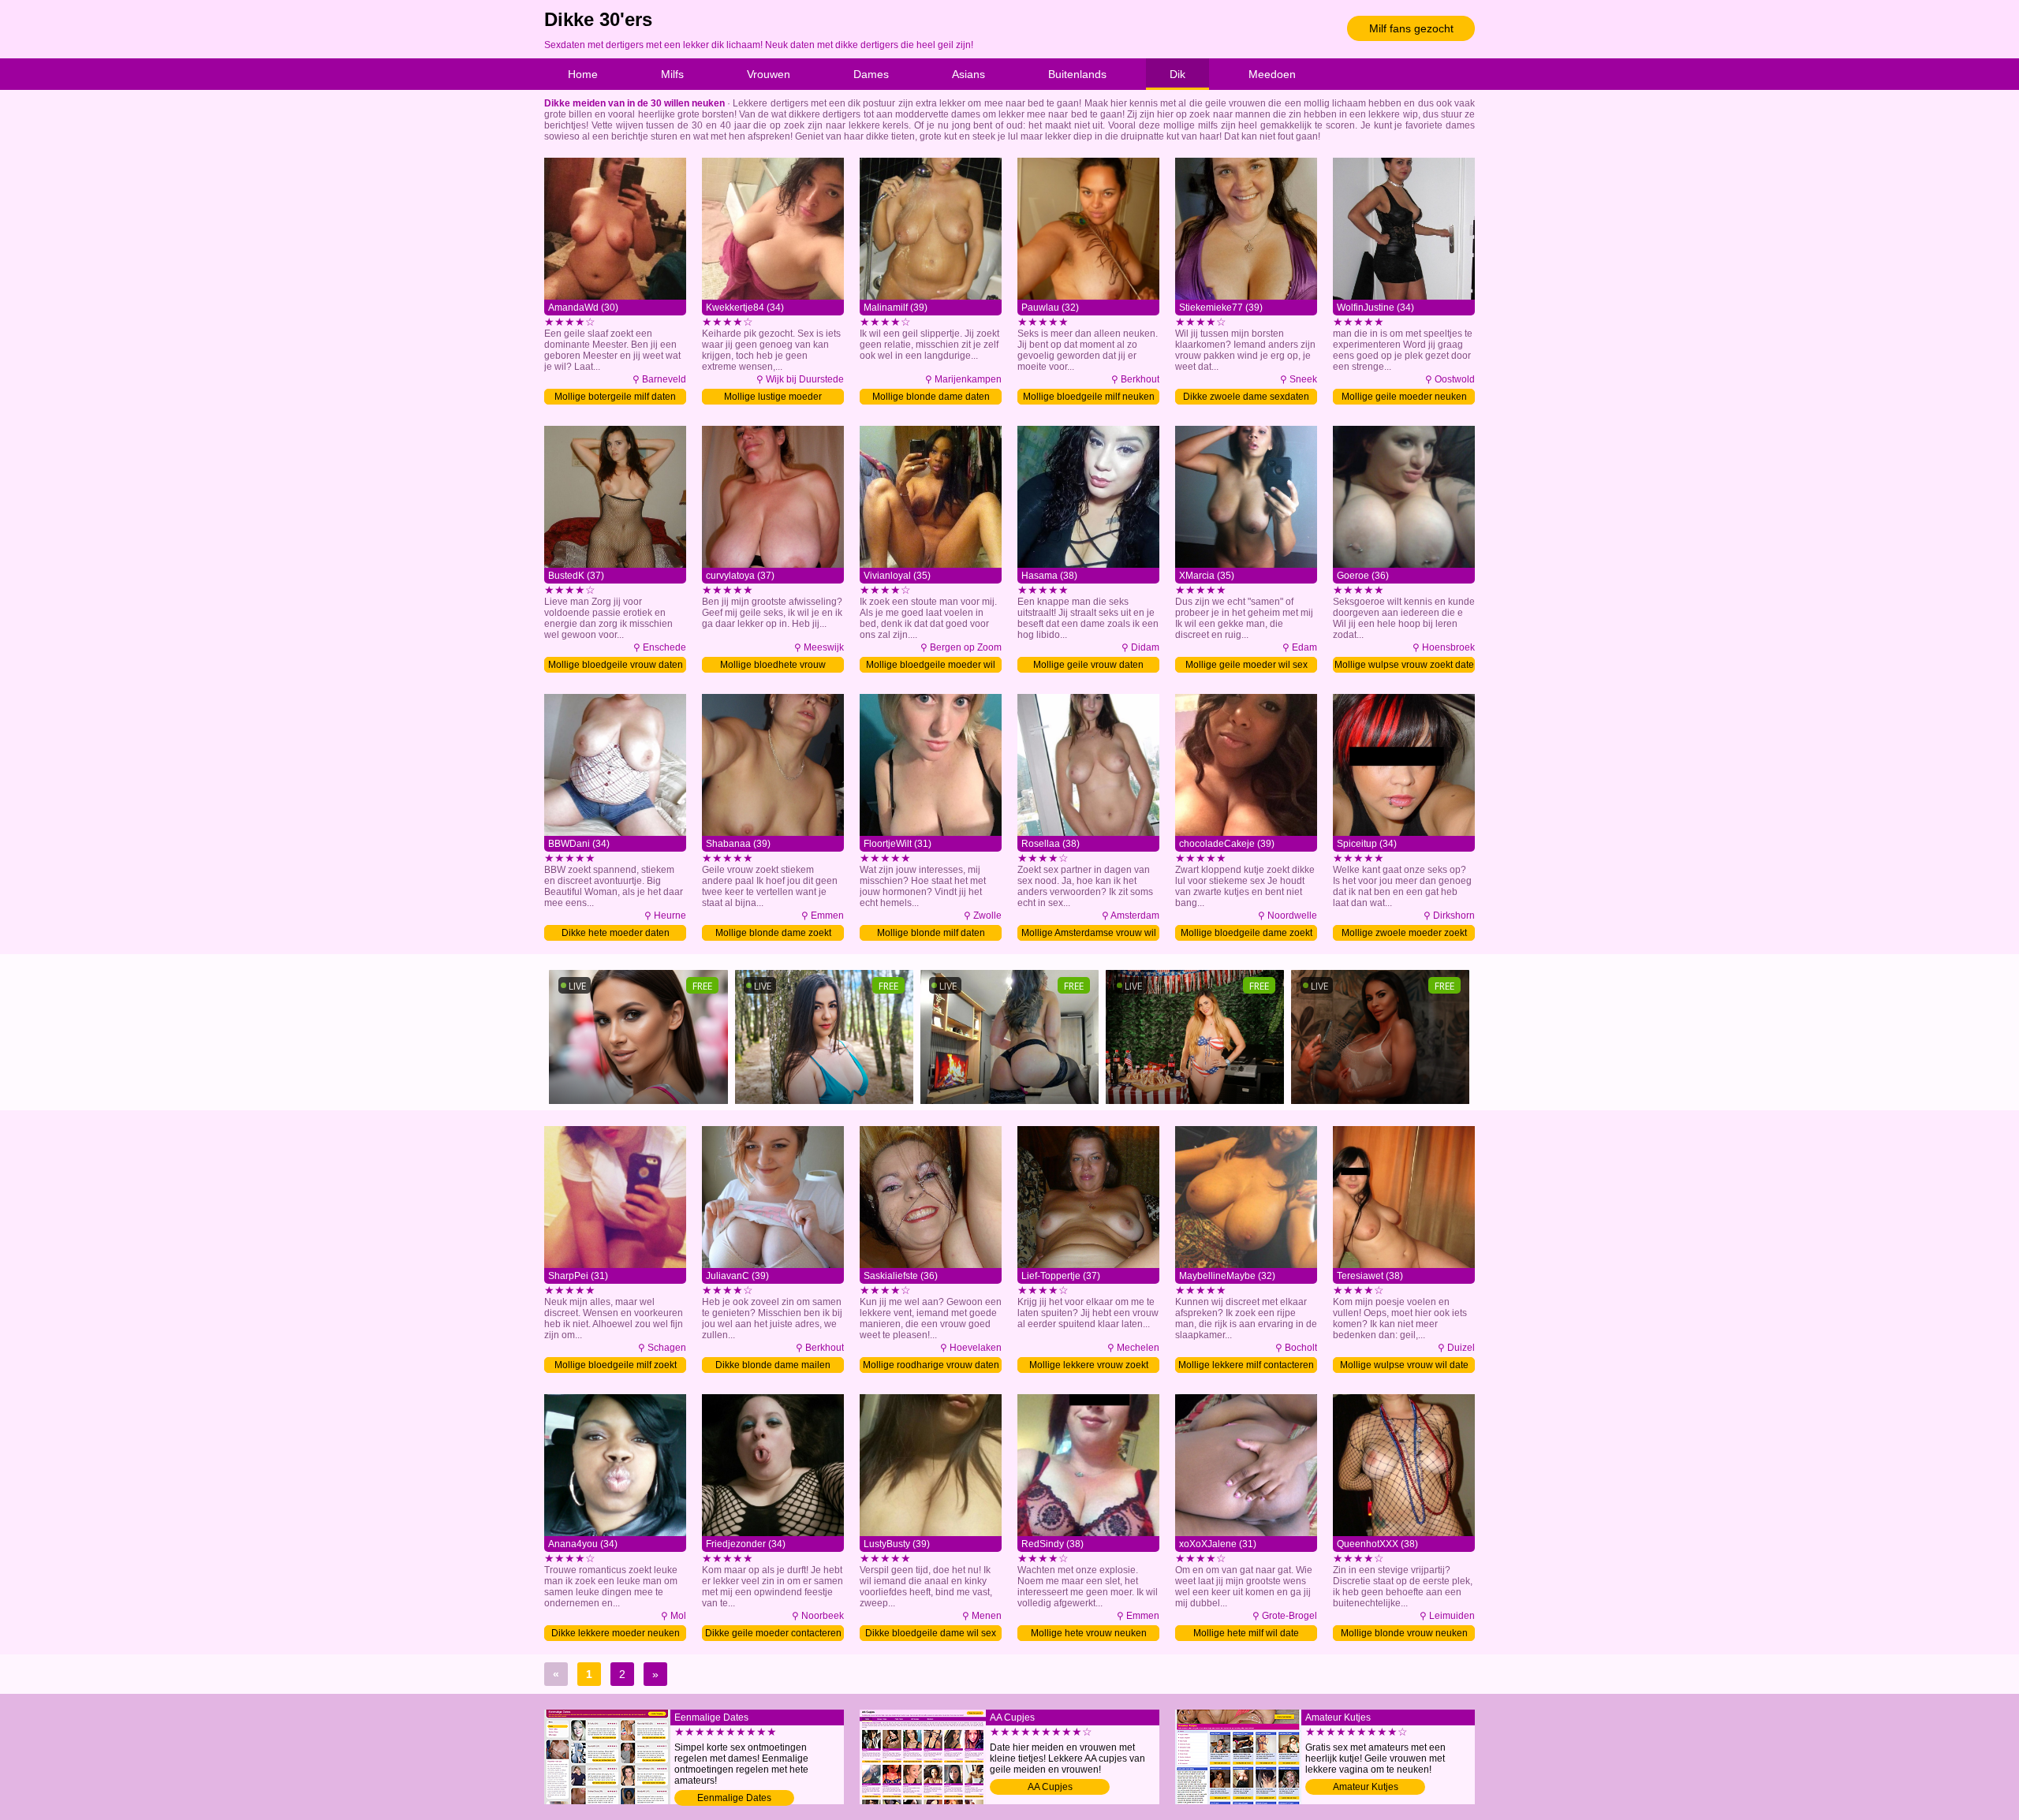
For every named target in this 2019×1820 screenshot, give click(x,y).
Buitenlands (1077, 74)
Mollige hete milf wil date (1246, 1633)
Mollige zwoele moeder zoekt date (1404, 934)
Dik (1177, 74)
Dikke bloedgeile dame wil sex (931, 1633)
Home (583, 74)
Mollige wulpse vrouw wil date (1404, 1365)
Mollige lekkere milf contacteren (1246, 1365)
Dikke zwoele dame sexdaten (1246, 397)
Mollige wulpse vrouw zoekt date (1404, 665)
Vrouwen (769, 74)
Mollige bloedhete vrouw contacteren (773, 666)
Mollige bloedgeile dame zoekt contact (1246, 934)
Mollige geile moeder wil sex (1246, 665)
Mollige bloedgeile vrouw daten (616, 665)
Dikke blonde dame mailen (773, 1365)
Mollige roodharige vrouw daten (931, 1365)
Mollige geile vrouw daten (1088, 665)
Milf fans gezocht (1411, 28)
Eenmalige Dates (734, 1798)
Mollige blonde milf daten (931, 933)
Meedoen (1272, 74)
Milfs (672, 74)
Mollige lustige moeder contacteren (773, 398)
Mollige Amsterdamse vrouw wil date (1089, 934)
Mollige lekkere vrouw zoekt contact (1089, 1366)
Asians (968, 74)
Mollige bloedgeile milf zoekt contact (616, 1366)
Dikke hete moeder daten (616, 933)
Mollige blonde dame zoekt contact (773, 934)
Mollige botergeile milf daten (615, 397)
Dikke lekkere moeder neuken (616, 1633)
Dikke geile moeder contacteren (773, 1633)
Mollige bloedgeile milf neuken (1089, 397)
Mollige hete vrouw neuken (1089, 1633)
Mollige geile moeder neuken (1404, 397)
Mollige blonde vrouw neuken (1404, 1633)
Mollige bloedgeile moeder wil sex (931, 666)
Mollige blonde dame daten (931, 397)
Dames (871, 74)
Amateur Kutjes (1366, 1787)
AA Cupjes (1050, 1787)
